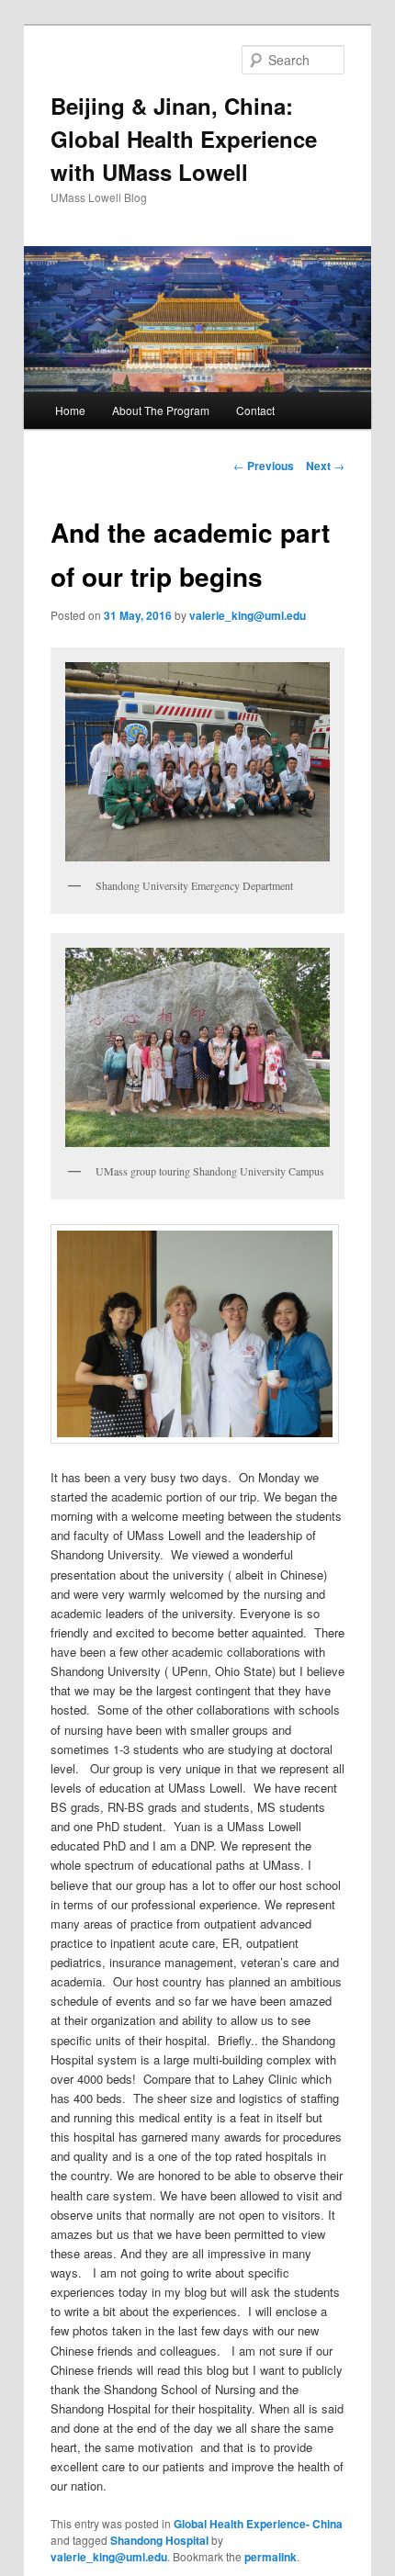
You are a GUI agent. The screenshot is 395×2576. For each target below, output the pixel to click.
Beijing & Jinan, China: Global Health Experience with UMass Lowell (184, 139)
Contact (255, 410)
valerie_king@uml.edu (248, 615)
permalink (271, 2557)
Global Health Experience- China (258, 2524)
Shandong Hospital (159, 2540)
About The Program (161, 410)
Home (70, 410)
